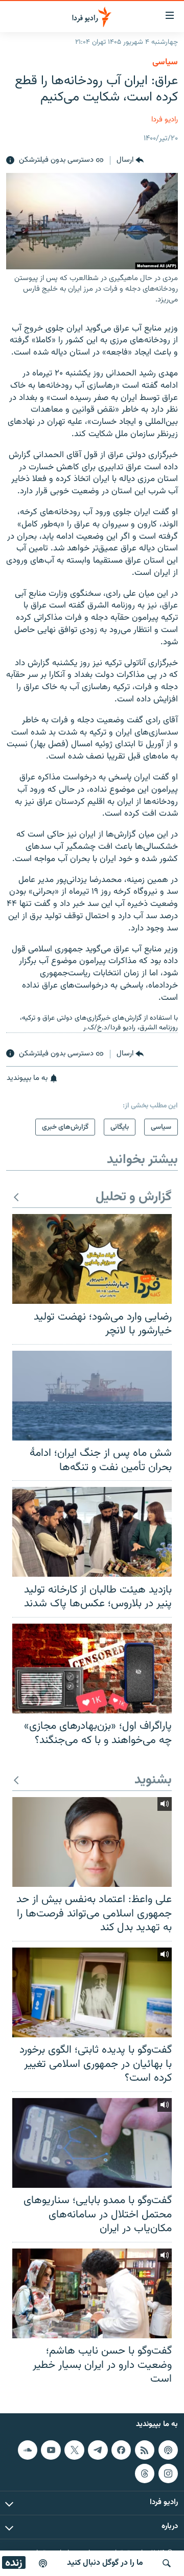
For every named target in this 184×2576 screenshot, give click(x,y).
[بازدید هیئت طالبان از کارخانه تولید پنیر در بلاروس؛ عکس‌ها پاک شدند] (92, 1532)
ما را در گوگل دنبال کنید (105, 2563)
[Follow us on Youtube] (51, 2450)
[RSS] (145, 2450)
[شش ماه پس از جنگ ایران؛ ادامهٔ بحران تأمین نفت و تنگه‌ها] (92, 1396)
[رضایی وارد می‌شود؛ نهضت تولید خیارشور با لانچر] (92, 1259)
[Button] (130, 161)
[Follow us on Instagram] (168, 2473)
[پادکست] (43, 2563)
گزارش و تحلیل (134, 1197)
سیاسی (165, 62)
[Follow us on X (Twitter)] (74, 2450)
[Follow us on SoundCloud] (28, 2450)
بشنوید (153, 1781)
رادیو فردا (165, 120)
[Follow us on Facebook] (121, 2450)
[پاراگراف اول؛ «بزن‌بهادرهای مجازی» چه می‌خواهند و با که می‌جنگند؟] (92, 1669)
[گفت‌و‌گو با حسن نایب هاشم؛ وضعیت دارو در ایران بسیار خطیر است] (92, 2293)
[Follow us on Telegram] (98, 2450)
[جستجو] (167, 2563)
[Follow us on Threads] (145, 2473)
